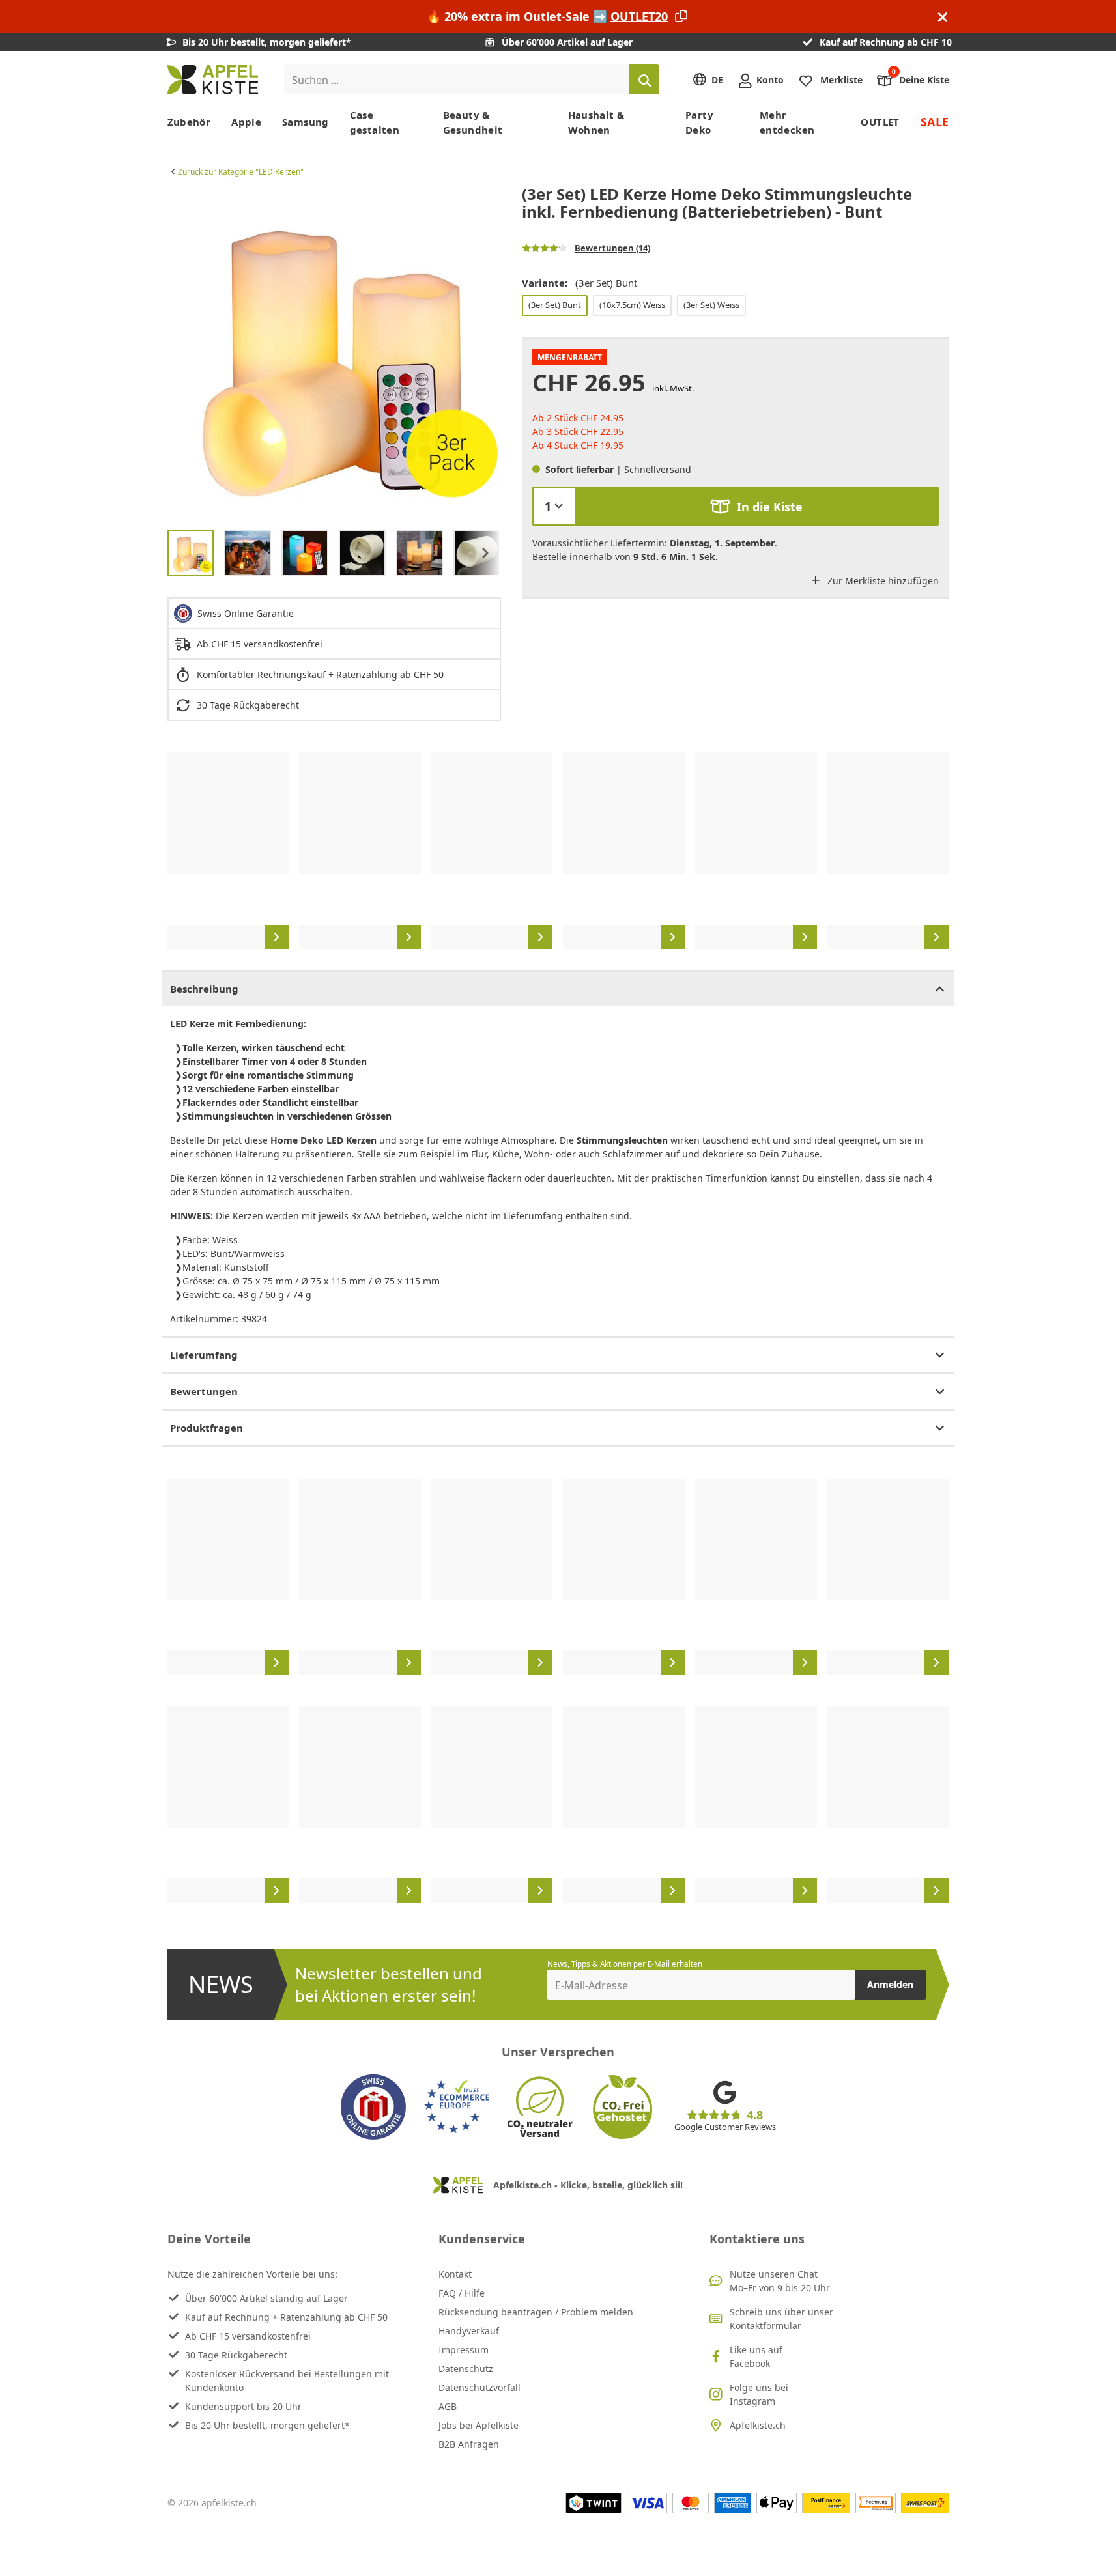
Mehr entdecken (787, 122)
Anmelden (890, 1984)
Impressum (464, 2350)
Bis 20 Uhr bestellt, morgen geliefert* (267, 2425)
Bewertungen (204, 1391)
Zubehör (189, 122)
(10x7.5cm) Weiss (632, 305)
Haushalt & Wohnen (596, 122)
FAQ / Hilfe (462, 2293)
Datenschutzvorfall (479, 2387)
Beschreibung (204, 989)
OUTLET (880, 122)
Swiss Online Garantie (246, 613)
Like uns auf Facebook (756, 2357)
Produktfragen (207, 1428)
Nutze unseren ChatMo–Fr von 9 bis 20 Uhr (780, 2281)
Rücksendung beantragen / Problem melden (536, 2312)
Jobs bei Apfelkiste (479, 2425)
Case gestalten (375, 122)
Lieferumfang (204, 1355)
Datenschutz (466, 2369)
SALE (935, 122)
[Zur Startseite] (213, 80)
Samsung (306, 122)
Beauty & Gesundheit (473, 122)
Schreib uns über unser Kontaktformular (781, 2319)
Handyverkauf (469, 2331)
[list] (334, 352)
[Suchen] (644, 79)
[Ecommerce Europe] (457, 2107)
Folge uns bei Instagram (759, 2394)
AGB (448, 2406)
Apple (246, 122)
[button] (180, 352)
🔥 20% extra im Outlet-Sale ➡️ (547, 16)
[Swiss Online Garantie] (373, 2107)
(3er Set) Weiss (711, 305)
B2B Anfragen (469, 2444)
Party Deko (699, 122)
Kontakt (455, 2274)
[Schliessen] (943, 17)
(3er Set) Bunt (555, 305)
